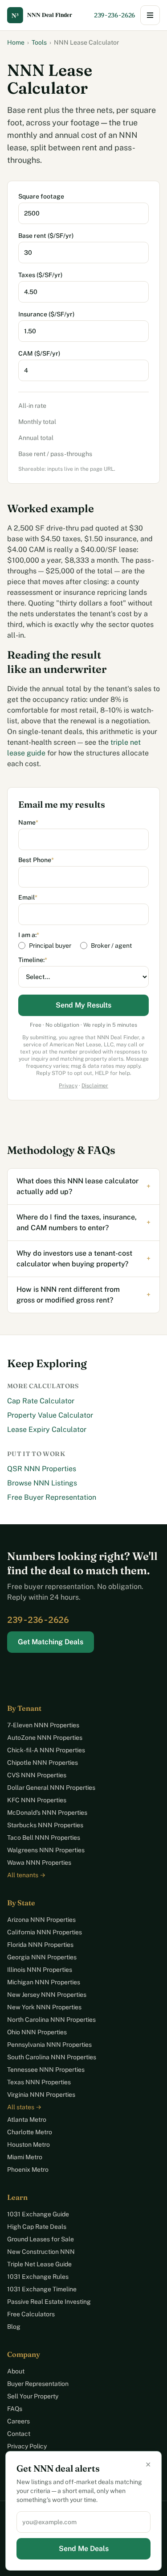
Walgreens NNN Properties (46, 1850)
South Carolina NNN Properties (52, 2057)
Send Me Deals (84, 2549)
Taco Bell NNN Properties (44, 1838)
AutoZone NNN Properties (45, 1738)
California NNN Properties (45, 1932)
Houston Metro (29, 2145)
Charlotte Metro (30, 2132)
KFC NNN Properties (37, 1800)
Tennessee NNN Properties (46, 2070)
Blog (14, 2327)
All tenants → (26, 1875)
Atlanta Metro (27, 2120)
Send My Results (83, 1005)
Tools (39, 42)
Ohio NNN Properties (37, 2032)
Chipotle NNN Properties (43, 1763)
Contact (19, 2434)
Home (16, 42)
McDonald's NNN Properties (47, 1813)
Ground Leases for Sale (41, 2239)
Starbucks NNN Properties (45, 1825)
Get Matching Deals (51, 1642)
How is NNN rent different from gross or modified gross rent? (83, 1295)
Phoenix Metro (28, 2169)
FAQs (15, 2409)
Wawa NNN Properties (39, 1863)
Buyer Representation (38, 2384)
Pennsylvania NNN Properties (49, 2045)
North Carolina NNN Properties (51, 2020)
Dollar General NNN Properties (51, 1788)
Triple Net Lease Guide (39, 2264)
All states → (24, 2107)
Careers (18, 2421)
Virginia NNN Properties (41, 2095)
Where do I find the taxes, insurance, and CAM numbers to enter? (83, 1222)
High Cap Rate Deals (37, 2227)
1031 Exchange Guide (38, 2214)
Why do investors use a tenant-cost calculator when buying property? (83, 1259)
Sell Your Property (33, 2396)
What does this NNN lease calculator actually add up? (83, 1186)
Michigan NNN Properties (44, 1982)
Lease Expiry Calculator (47, 1429)
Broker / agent (111, 946)
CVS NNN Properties (37, 1775)
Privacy (68, 1086)
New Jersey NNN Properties (47, 1995)
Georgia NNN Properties (42, 1957)
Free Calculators (31, 2314)
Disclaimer (95, 1086)
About (16, 2371)
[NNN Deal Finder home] (47, 15)
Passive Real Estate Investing (49, 2302)
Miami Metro (25, 2157)
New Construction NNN (41, 2252)
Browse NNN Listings (42, 1483)
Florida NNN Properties (40, 1945)
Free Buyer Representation (52, 1497)
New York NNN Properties (44, 2007)
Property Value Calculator (50, 1415)
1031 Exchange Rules (38, 2277)
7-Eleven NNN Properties (43, 1725)
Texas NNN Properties (39, 2082)
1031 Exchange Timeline (42, 2289)
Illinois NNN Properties (40, 1970)
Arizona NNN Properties (41, 1920)
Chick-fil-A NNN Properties (46, 1750)
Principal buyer (50, 946)
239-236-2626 (114, 15)
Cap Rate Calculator (41, 1401)
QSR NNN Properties (42, 1469)
